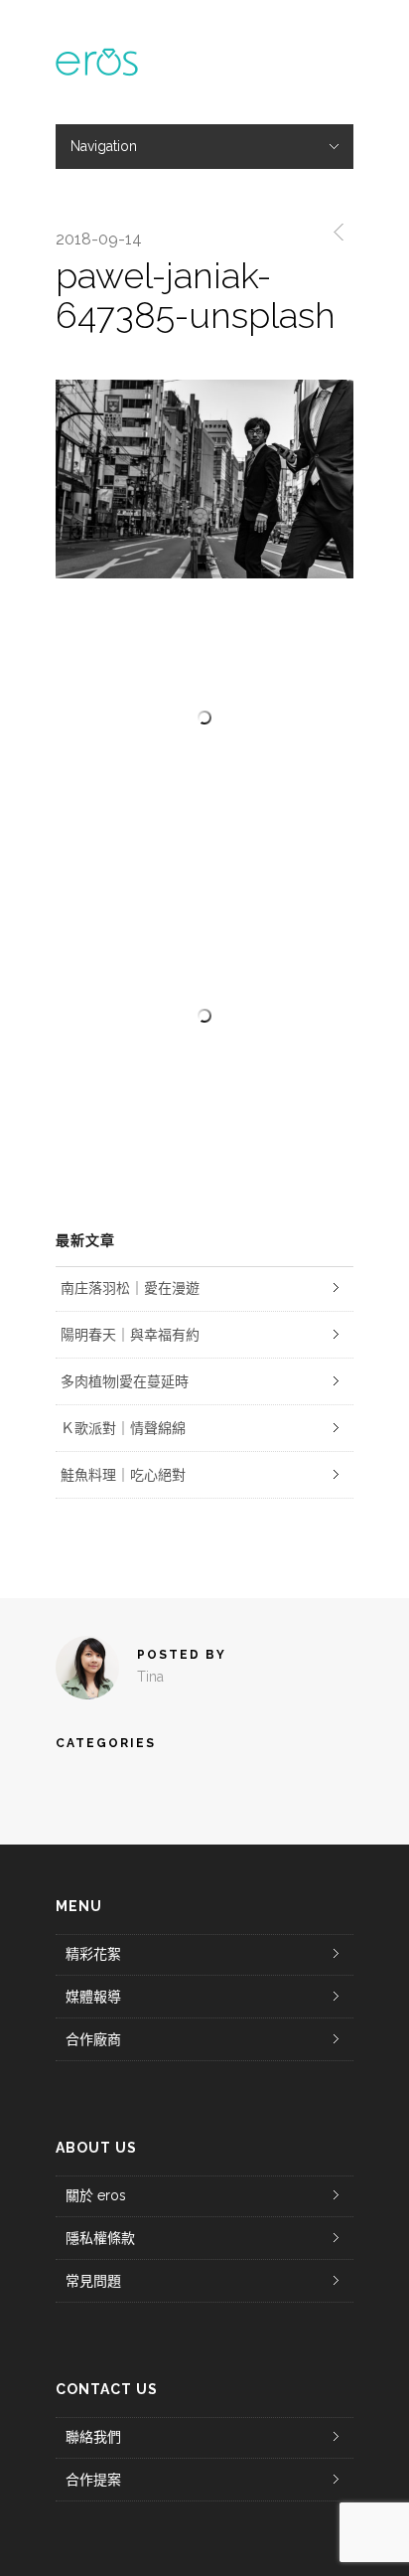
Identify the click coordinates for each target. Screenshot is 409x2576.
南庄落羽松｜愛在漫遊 (130, 1288)
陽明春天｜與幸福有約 (130, 1335)
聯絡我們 (93, 2437)
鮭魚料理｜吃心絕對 (123, 1475)
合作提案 (93, 2480)
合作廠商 (93, 2039)
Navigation (104, 146)
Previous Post (335, 232)
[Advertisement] (204, 1016)
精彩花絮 (93, 1954)
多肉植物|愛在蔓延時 (125, 1381)
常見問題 (93, 2281)
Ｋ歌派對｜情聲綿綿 (123, 1428)
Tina (150, 1677)
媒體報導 (93, 1997)
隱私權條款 (100, 2238)
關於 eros (96, 2195)
